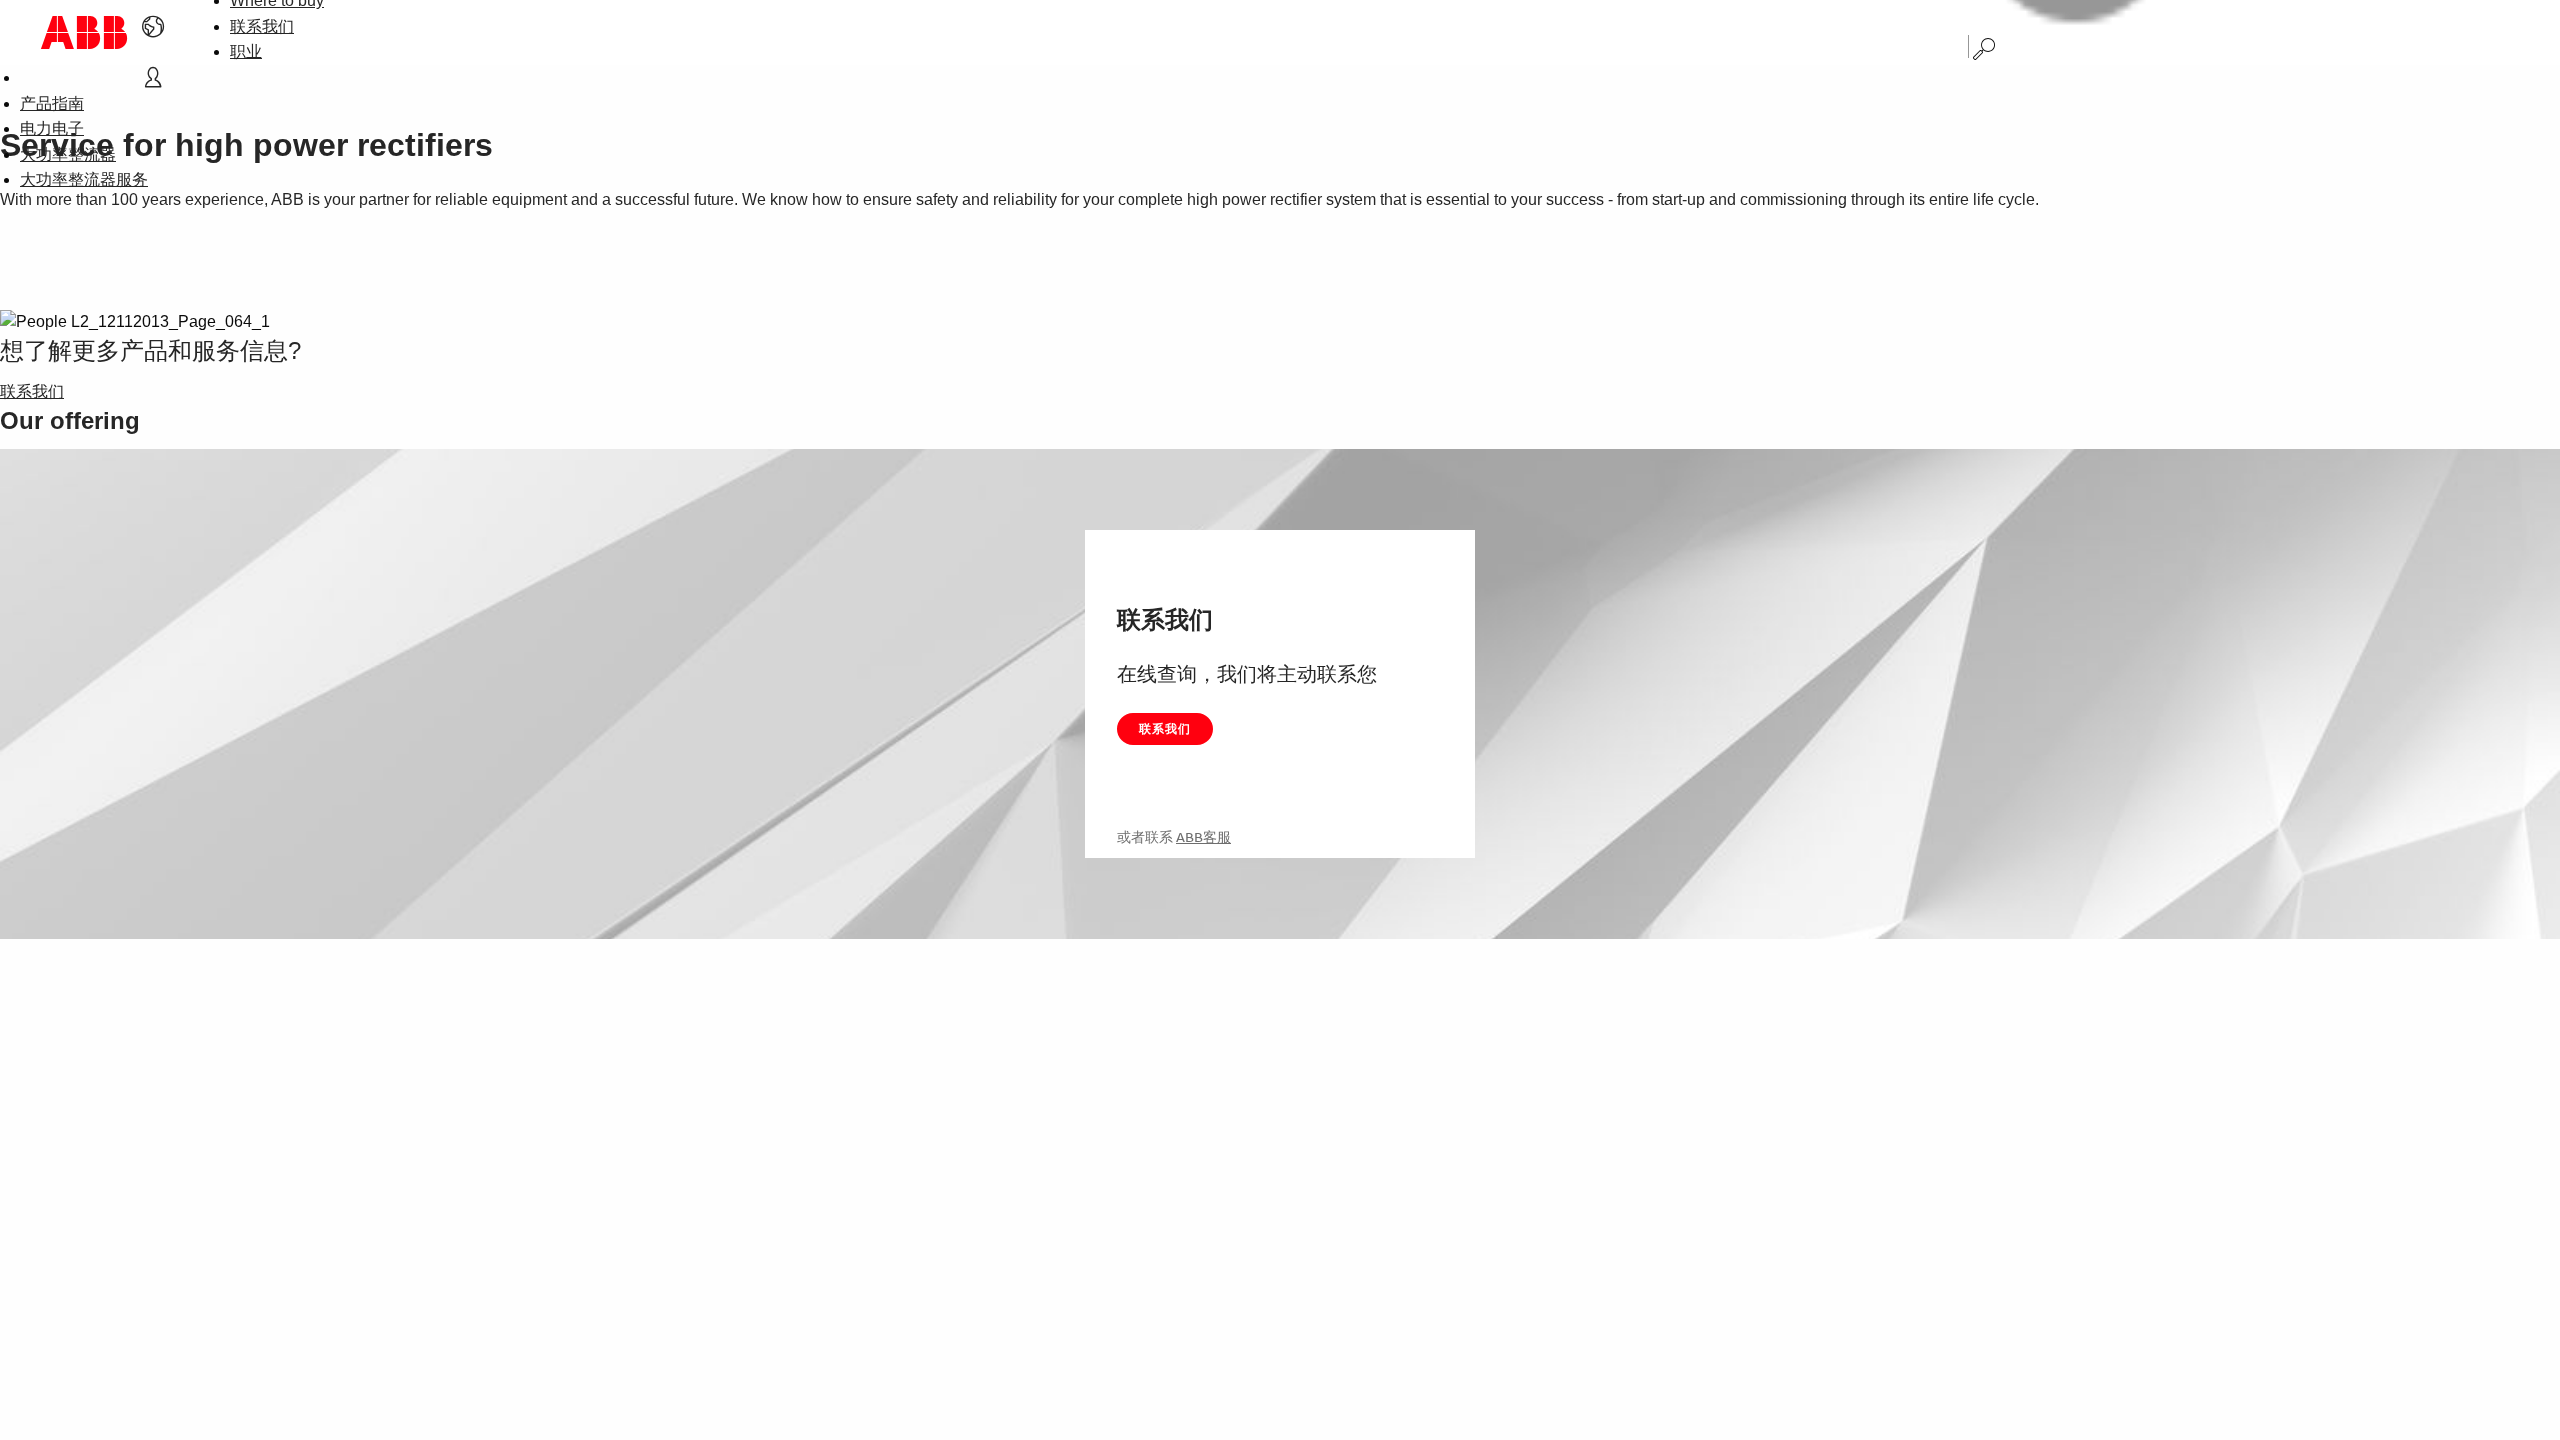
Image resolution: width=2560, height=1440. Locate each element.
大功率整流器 (68, 154)
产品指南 (52, 103)
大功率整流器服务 (84, 179)
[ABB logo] (84, 32)
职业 (246, 51)
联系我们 (262, 26)
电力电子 (52, 128)
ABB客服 (1203, 837)
